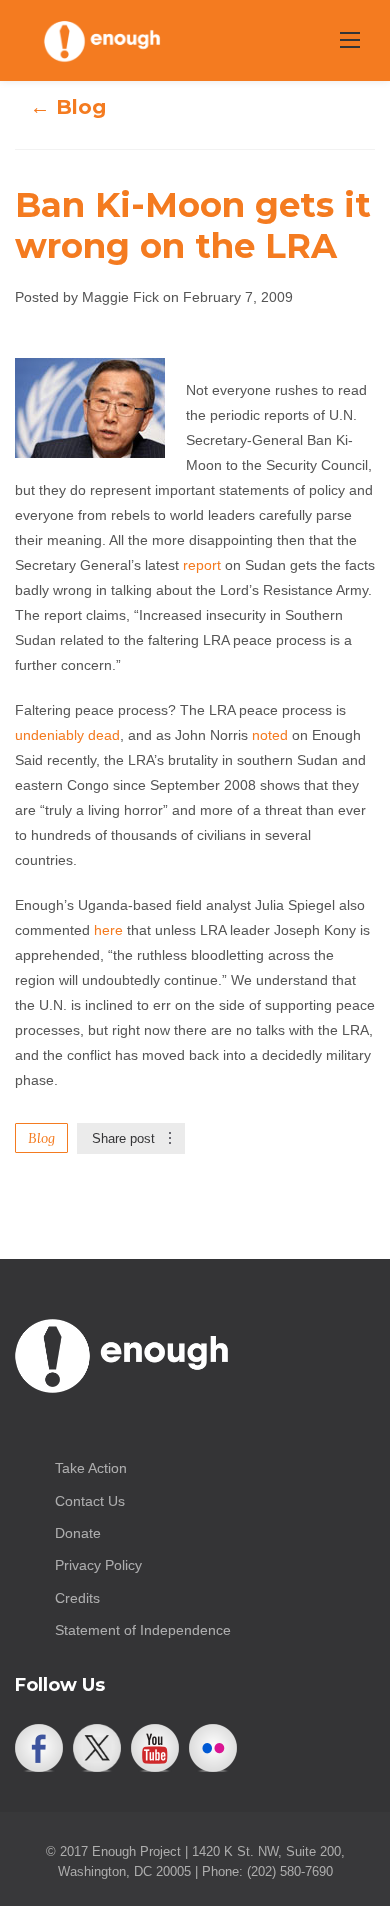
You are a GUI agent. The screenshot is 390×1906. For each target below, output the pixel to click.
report (202, 565)
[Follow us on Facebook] (39, 1748)
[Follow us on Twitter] (97, 1748)
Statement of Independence (143, 1630)
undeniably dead (67, 735)
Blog (41, 1138)
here (108, 930)
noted (270, 735)
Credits (77, 1598)
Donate (78, 1533)
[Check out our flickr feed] (213, 1748)
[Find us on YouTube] (155, 1748)
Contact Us (90, 1501)
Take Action (91, 1468)
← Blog (68, 107)
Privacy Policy (98, 1565)
